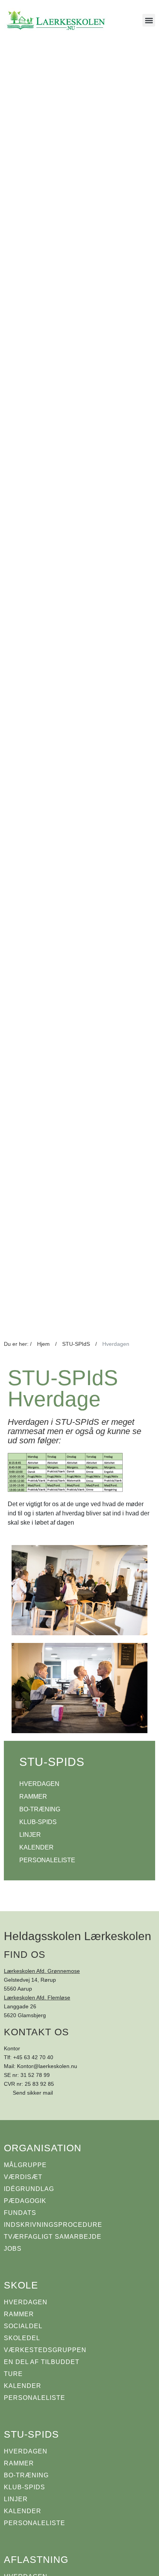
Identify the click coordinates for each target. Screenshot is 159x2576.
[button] (149, 20)
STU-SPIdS (76, 1344)
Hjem (43, 1344)
